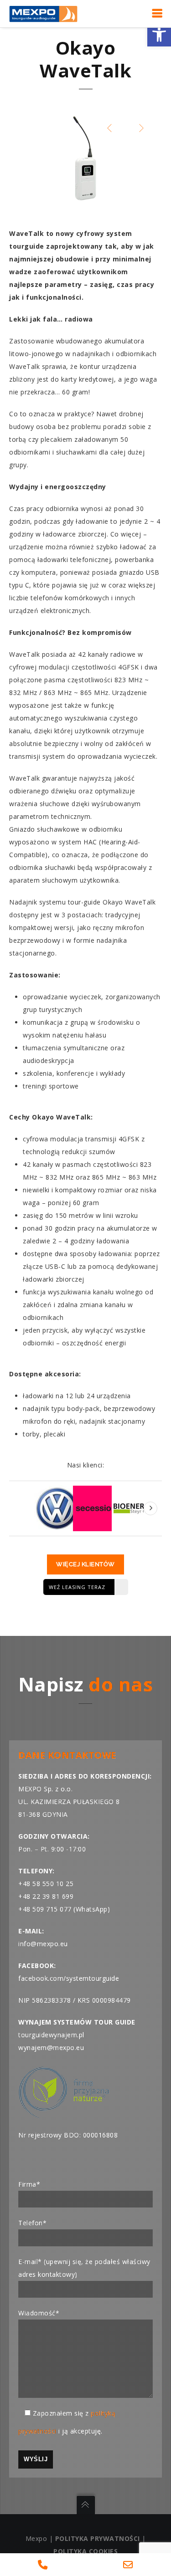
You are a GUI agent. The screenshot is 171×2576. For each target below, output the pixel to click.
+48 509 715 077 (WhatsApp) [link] (64, 1909)
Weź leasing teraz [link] (77, 1587)
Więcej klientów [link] (85, 1564)
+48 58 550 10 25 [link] (46, 1883)
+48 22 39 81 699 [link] (46, 1896)
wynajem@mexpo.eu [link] (51, 2047)
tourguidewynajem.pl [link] (51, 2035)
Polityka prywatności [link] (98, 2538)
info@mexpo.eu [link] (43, 1944)
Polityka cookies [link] (85, 2551)
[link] (159, 35)
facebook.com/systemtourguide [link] (69, 1978)
